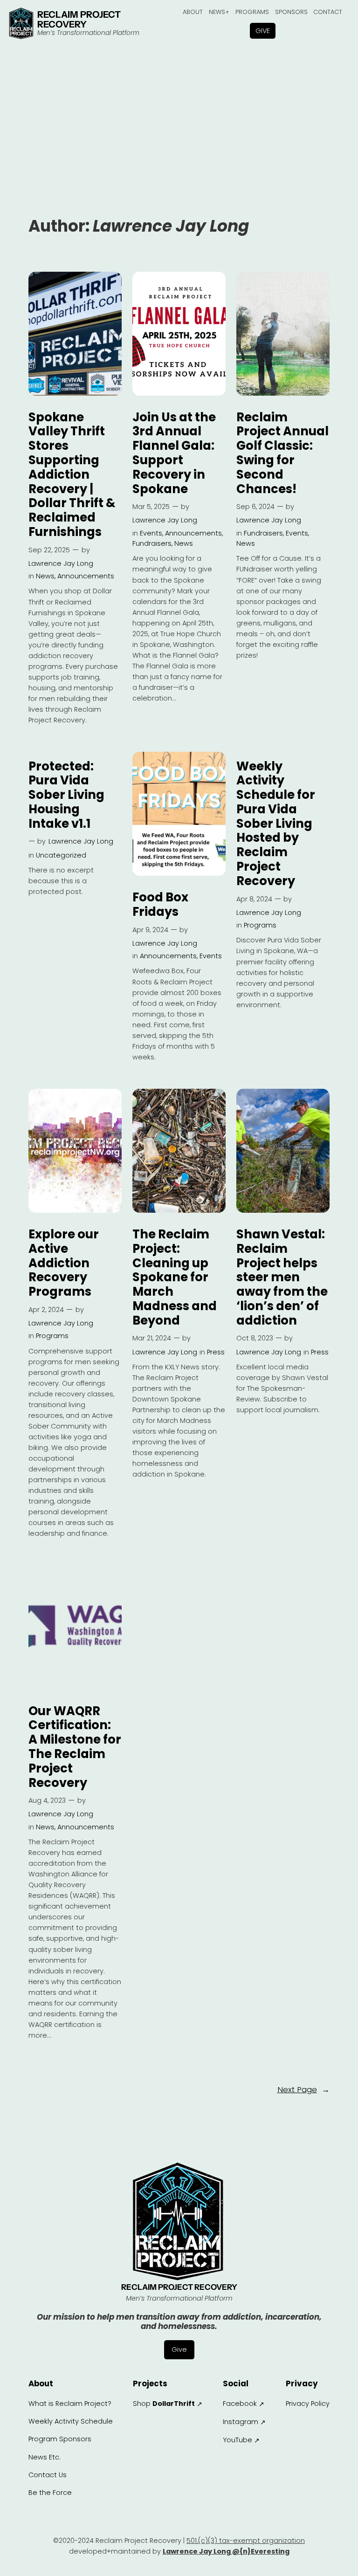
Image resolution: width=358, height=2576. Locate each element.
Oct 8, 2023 (255, 1338)
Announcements (86, 576)
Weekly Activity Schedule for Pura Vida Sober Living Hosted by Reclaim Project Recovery (276, 824)
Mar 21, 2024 (152, 1338)
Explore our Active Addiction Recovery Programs (64, 1263)
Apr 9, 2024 (150, 930)
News (45, 576)
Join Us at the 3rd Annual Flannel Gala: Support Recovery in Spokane (174, 453)
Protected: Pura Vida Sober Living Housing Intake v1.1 (66, 795)
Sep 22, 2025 (49, 550)
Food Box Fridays (160, 905)
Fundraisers (152, 543)
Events (151, 533)
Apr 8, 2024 (254, 899)
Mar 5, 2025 (151, 507)
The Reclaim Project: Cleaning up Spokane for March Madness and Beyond (175, 1278)
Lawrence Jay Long (61, 563)
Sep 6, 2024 (255, 507)
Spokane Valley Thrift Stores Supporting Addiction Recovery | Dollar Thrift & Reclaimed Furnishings (72, 475)
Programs (260, 925)
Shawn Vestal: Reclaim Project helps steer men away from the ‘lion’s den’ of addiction (282, 1278)
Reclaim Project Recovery (79, 20)
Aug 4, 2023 (47, 1800)
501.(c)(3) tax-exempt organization (246, 2541)
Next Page (303, 2089)
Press (216, 1352)
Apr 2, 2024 (46, 1310)
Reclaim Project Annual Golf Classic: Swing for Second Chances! (282, 453)
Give (263, 31)
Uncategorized (61, 855)
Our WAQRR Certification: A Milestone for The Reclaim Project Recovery (75, 1747)
